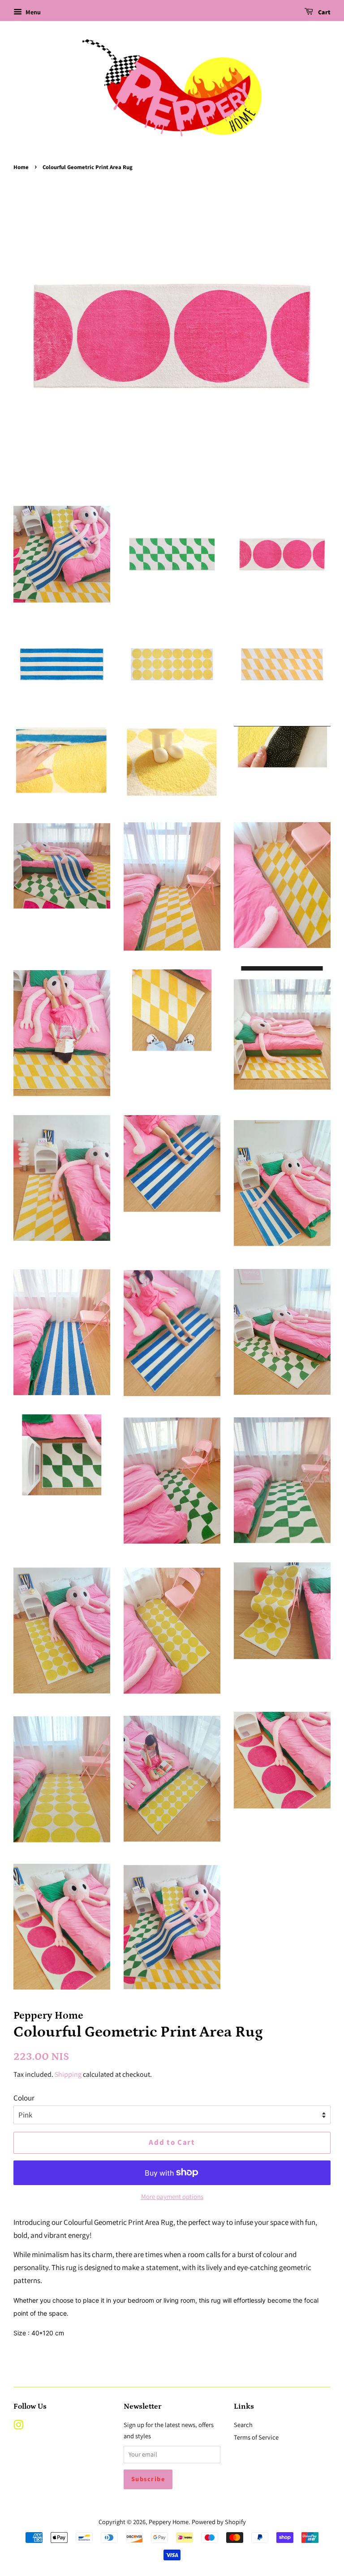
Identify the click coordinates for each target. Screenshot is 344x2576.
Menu (32, 12)
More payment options (172, 2196)
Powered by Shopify (219, 2522)
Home (21, 167)
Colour (24, 2098)
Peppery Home (169, 2522)
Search (243, 2425)
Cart (324, 13)
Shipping (68, 2074)
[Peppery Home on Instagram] (18, 2426)
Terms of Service (256, 2437)
